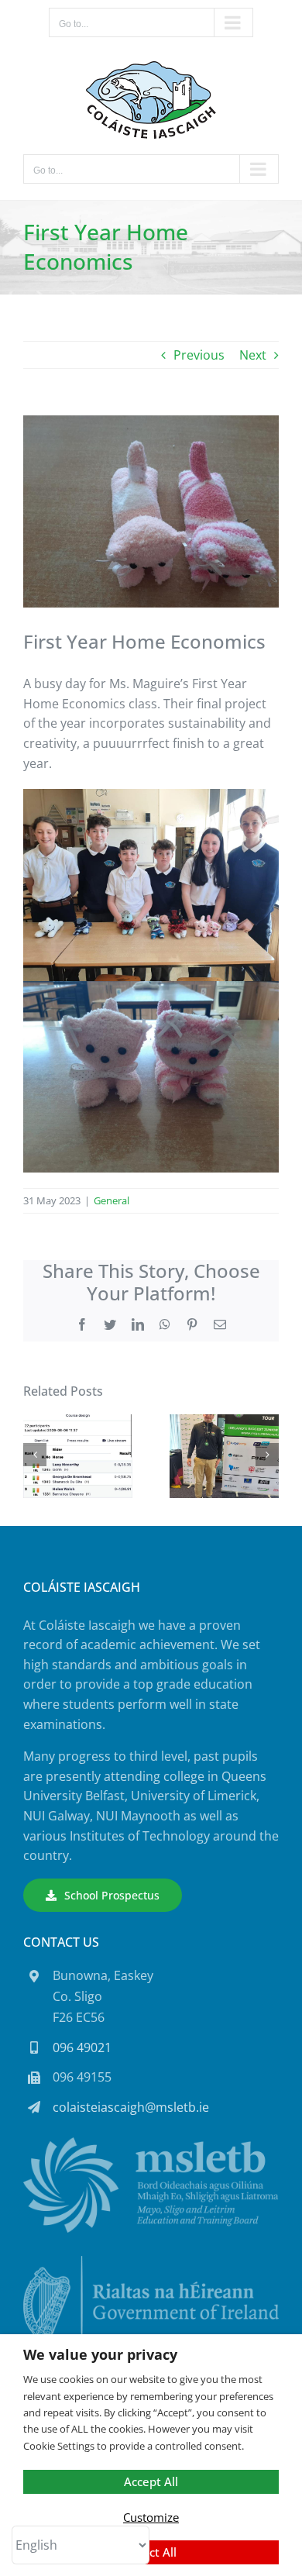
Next (253, 355)
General (112, 1200)
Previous (199, 355)
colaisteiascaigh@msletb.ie (131, 2107)
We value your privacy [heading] (100, 2355)
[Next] (267, 1455)
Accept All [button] (151, 2481)
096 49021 (82, 2047)
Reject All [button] (151, 2552)
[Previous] (35, 1455)
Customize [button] (151, 2517)
